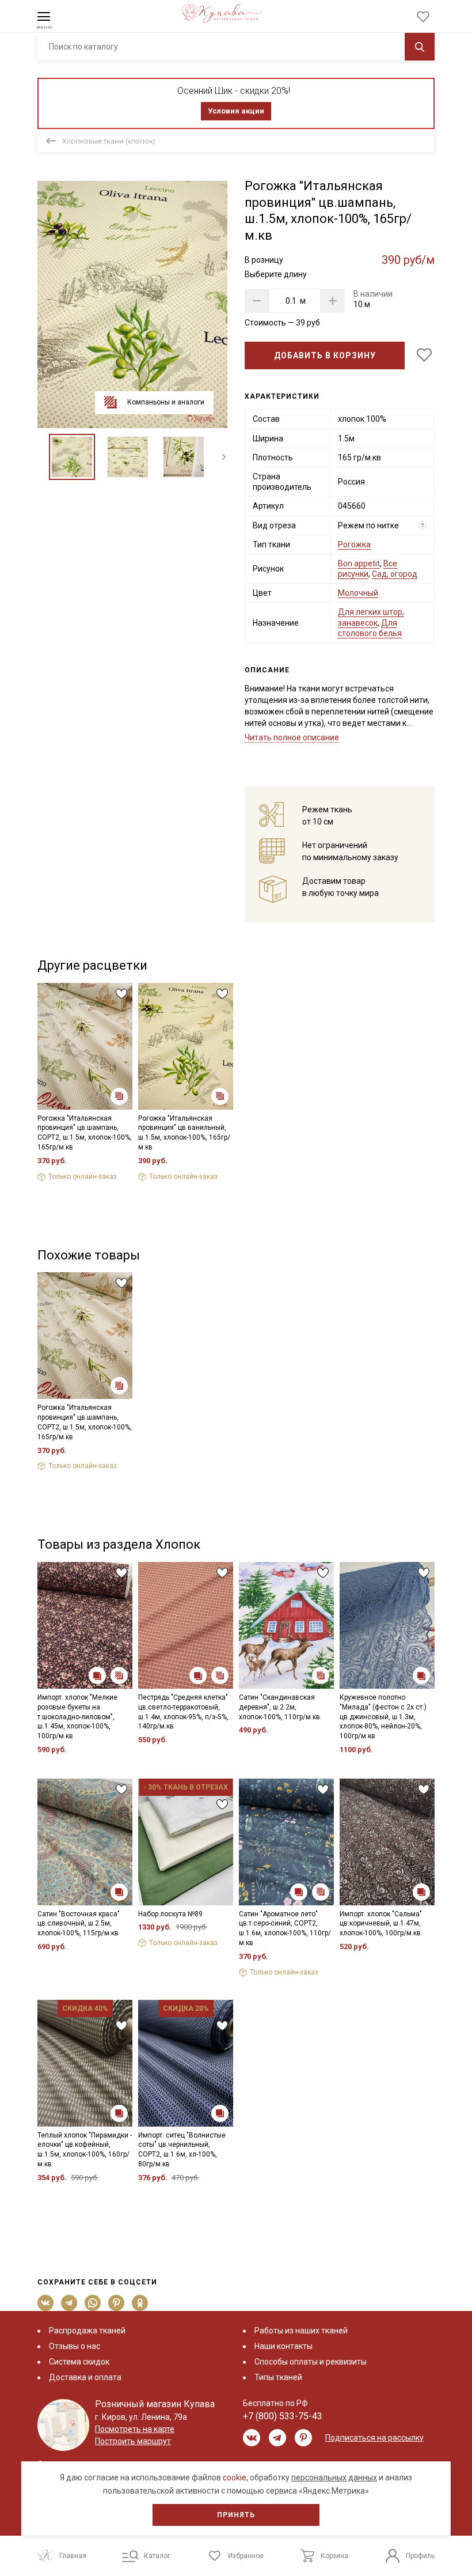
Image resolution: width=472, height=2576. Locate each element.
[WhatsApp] (93, 2303)
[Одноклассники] (140, 2303)
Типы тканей (278, 2377)
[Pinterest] (117, 2303)
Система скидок (79, 2362)
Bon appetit (359, 563)
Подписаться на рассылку (374, 2438)
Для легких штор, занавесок (371, 617)
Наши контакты (283, 2346)
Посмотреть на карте (135, 2429)
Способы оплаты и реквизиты (311, 2362)
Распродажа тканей (87, 2331)
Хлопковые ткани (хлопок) (109, 141)
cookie (235, 2477)
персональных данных (334, 2477)
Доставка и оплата (85, 2377)
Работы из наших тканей (301, 2331)
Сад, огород (395, 574)
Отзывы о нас (75, 2346)
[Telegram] (69, 2303)
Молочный (358, 593)
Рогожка (354, 544)
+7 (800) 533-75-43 (283, 2416)
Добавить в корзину (325, 355)
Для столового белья (370, 628)
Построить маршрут (133, 2441)
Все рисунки (368, 569)
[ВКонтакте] (46, 2303)
